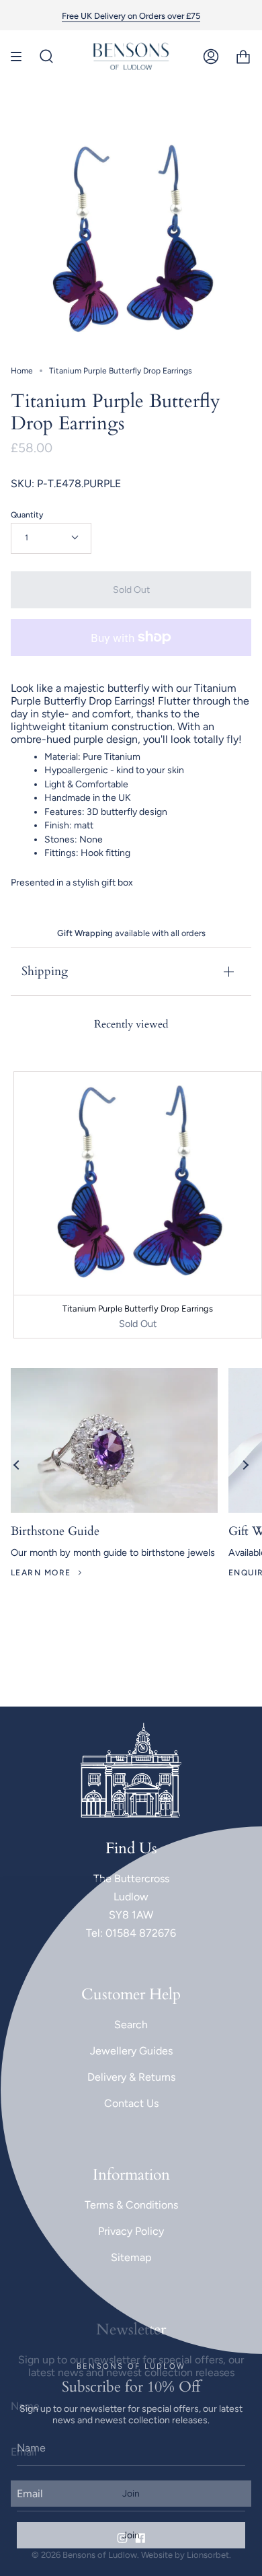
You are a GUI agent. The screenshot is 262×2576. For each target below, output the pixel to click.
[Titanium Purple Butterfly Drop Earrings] (138, 1183)
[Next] (245, 1465)
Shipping (45, 971)
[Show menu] (21, 57)
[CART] (243, 57)
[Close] (242, 1898)
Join (131, 2535)
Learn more (41, 1573)
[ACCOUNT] (211, 57)
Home (22, 371)
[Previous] (17, 1465)
